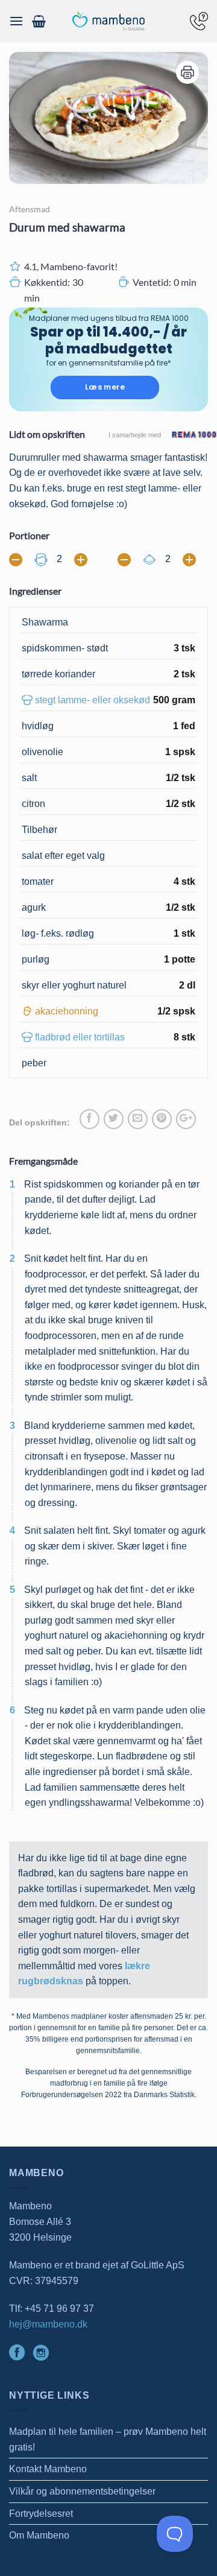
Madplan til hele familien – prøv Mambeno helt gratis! (108, 2439)
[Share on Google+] (186, 1119)
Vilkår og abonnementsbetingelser (82, 2491)
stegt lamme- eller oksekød (93, 700)
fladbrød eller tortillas (80, 1037)
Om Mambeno (39, 2535)
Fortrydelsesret (41, 2514)
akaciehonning (67, 1011)
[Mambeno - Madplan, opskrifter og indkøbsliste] (108, 21)
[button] (16, 21)
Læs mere (105, 387)
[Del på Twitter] (114, 1119)
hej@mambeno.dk (48, 2324)
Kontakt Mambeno (48, 2469)
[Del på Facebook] (90, 1119)
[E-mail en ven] (138, 1119)
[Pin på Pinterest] (162, 1119)
